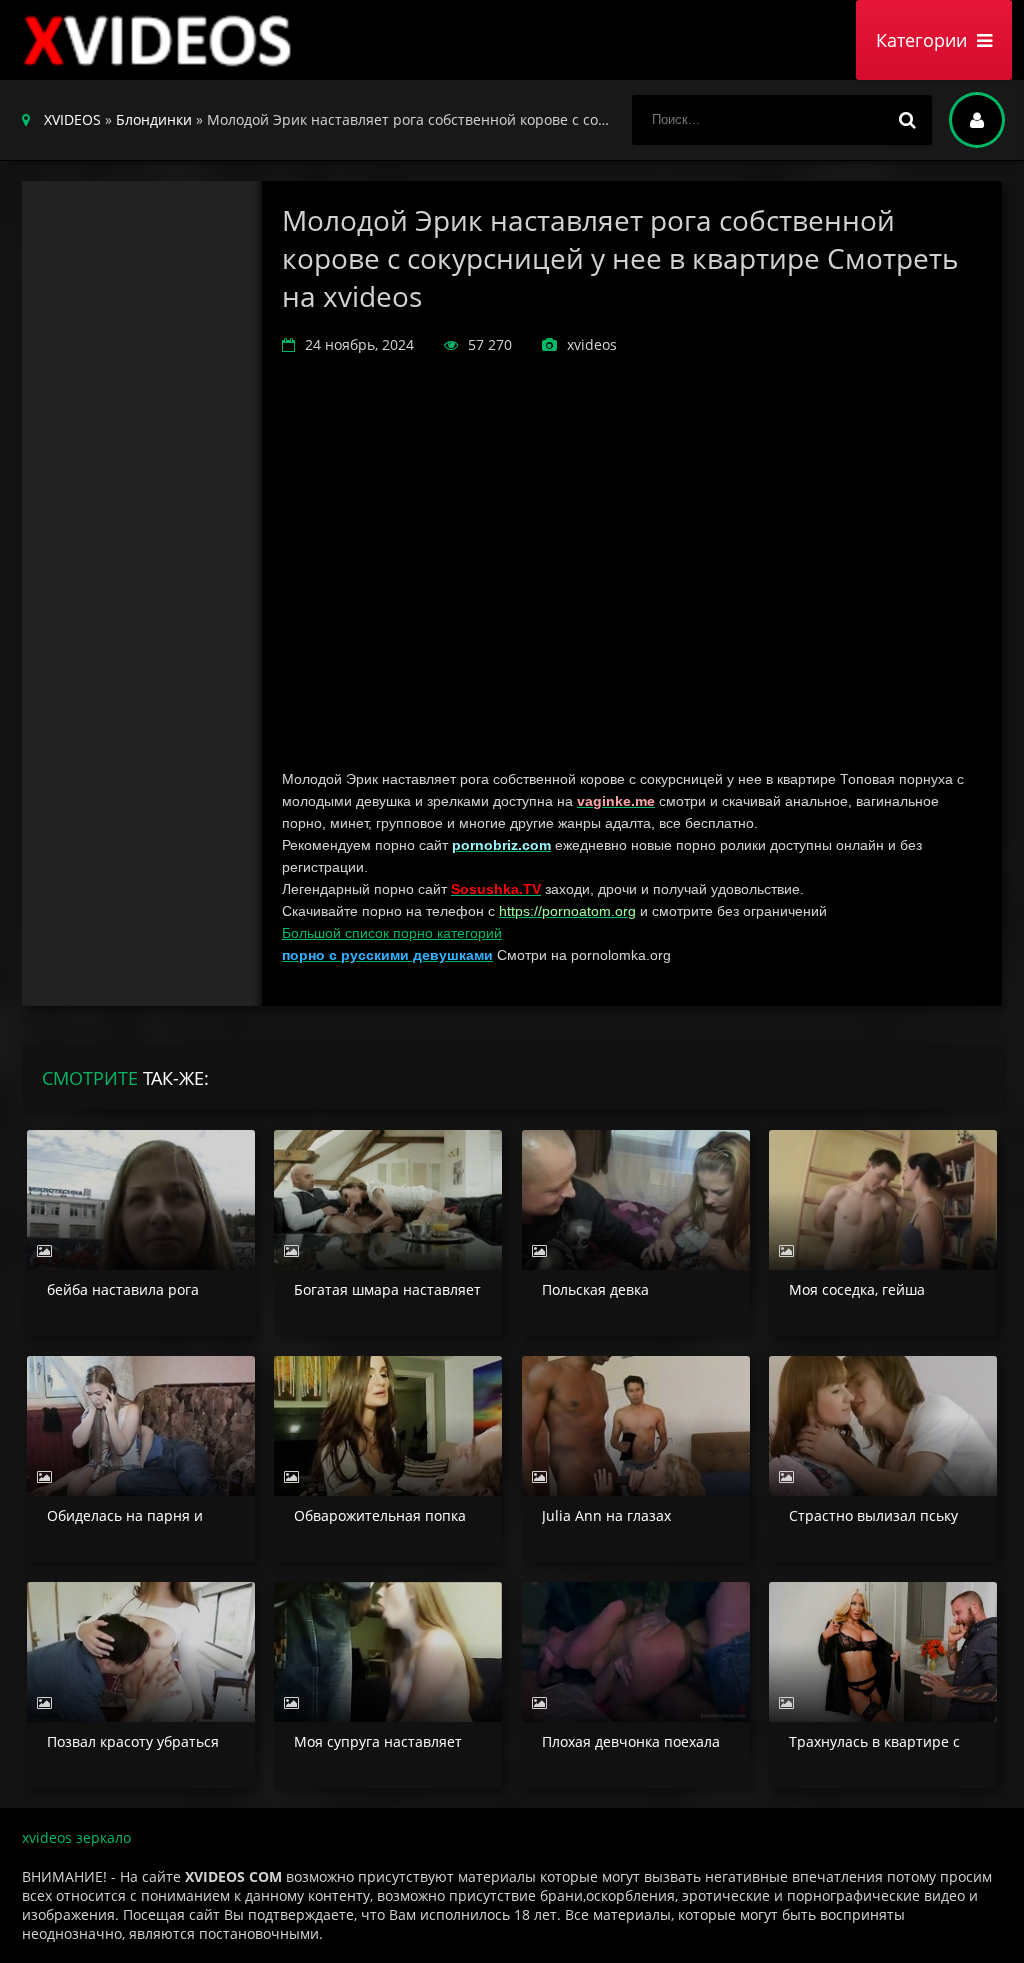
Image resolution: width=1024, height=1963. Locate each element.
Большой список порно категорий (392, 933)
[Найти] (907, 120)
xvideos (162, 40)
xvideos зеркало (76, 1837)
